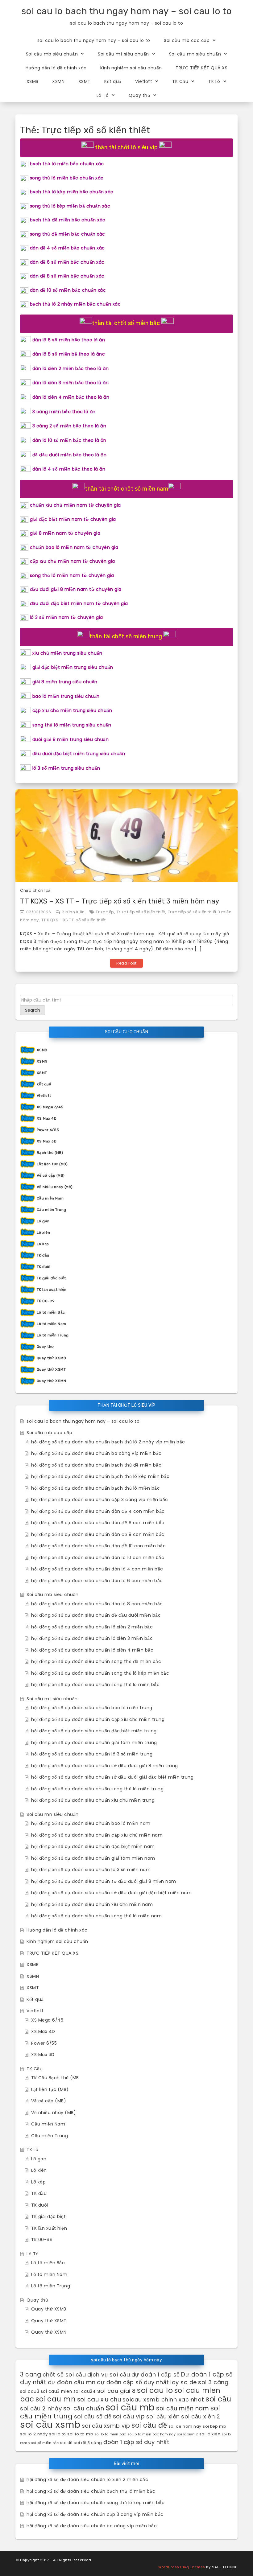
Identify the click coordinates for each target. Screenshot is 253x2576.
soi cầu (218, 2399)
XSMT (85, 81)
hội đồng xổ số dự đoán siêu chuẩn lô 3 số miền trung (92, 1754)
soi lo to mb (80, 2434)
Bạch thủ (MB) (50, 1153)
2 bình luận (73, 912)
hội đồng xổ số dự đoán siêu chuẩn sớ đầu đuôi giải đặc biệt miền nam (111, 1893)
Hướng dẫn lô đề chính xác (56, 68)
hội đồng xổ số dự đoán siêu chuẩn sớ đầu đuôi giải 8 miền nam (104, 1881)
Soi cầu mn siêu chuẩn (195, 54)
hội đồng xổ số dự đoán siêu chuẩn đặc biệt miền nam (93, 1846)
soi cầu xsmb (50, 2424)
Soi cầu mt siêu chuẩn (123, 54)
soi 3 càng (213, 2382)
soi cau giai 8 (116, 2391)
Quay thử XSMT (51, 1369)
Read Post (126, 963)
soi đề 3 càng (88, 2443)
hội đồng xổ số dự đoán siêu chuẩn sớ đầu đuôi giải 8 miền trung (105, 1766)
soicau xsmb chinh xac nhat (163, 2399)
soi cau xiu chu (99, 2399)
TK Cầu (180, 81)
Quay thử (139, 95)
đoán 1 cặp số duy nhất (136, 2442)
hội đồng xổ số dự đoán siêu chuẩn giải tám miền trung (94, 1743)
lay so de (184, 2382)
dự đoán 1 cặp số (156, 2374)
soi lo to (58, 2434)
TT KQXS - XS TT (58, 920)
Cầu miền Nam (50, 1198)
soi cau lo (155, 2390)
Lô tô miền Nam (52, 1324)
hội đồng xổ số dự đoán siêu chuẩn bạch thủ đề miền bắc (96, 1465)
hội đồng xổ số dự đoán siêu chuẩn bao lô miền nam (91, 1823)
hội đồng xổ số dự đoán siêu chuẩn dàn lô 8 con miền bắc (97, 1604)
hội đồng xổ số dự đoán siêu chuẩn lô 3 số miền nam (91, 1870)
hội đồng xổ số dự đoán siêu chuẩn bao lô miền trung (92, 1708)
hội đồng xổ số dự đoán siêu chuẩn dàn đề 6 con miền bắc (98, 1523)
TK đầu (43, 1255)
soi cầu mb (130, 2407)
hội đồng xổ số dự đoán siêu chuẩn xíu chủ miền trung (93, 1800)
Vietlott (144, 81)
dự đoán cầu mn (72, 2382)
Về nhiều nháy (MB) (55, 1187)
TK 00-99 (46, 1301)
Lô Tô (103, 95)
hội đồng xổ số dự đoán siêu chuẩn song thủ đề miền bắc (96, 1661)
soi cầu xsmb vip (106, 2426)
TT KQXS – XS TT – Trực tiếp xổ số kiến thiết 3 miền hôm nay (120, 901)
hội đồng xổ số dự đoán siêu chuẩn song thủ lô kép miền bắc (100, 1673)
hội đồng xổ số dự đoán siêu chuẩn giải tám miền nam (93, 1858)
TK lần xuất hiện (52, 1290)
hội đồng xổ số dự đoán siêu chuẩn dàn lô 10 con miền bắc (98, 1558)
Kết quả (113, 81)
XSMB (33, 81)
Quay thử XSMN (52, 1381)
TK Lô (214, 81)
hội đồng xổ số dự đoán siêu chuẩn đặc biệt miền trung (94, 1731)
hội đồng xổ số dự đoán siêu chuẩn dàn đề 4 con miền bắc (98, 1511)
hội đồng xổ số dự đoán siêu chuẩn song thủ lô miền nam (96, 1916)
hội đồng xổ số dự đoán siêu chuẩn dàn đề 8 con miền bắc (98, 1534)
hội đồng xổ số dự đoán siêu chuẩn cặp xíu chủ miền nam (97, 1835)
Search (33, 1010)
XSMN (58, 81)
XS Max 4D (47, 1118)
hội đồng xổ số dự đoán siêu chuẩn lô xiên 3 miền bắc (92, 1638)
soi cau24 (85, 2391)
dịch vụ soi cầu (109, 2374)
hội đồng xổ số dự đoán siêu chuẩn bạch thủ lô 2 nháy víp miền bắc (108, 1442)
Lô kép (43, 1244)
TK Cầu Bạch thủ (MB (55, 2078)
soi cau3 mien (56, 2391)
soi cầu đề (149, 2425)
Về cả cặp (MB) (51, 1175)
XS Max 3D (47, 1141)
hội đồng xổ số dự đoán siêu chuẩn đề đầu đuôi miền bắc (96, 1615)
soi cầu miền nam (182, 2408)
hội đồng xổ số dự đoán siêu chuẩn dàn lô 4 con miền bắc (97, 1569)
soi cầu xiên (163, 2416)
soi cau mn (56, 2399)
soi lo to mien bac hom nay (151, 2434)
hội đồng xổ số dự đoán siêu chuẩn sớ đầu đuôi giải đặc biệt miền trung (112, 1777)
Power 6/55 (48, 1130)
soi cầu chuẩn (84, 2408)
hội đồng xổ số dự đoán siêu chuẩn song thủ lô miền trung (97, 1789)
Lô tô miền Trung (53, 1335)
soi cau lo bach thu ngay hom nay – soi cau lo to (127, 11)
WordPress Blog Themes (182, 2567)
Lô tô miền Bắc (51, 1312)
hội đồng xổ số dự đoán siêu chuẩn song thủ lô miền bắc (95, 1685)
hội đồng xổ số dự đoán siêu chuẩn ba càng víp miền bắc (96, 1453)
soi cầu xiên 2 (201, 2416)
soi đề (66, 2443)
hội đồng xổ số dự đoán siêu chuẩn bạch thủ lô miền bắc (95, 1488)
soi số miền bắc (45, 2443)
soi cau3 (30, 2391)
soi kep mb (214, 2426)
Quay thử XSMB (52, 1358)
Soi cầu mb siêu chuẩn (52, 54)
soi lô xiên (210, 2434)
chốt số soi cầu (64, 2374)
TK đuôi (44, 1267)
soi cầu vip (129, 2416)
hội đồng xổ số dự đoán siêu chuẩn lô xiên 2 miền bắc (92, 1627)
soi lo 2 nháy (34, 2434)
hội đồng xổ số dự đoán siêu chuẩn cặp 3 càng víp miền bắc (100, 1500)
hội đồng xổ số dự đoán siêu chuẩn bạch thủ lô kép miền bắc (100, 1476)
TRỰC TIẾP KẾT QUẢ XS (201, 68)
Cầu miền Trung (52, 1210)
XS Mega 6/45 (50, 1107)
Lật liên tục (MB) (52, 1164)
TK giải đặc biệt (51, 1278)
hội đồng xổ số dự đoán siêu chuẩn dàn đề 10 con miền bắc (98, 1546)
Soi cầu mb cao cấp (187, 40)
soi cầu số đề (93, 2416)
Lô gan (43, 1221)
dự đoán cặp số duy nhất (133, 2382)
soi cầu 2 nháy (41, 2408)
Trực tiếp (105, 912)
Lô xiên (44, 1232)
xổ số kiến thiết (91, 920)
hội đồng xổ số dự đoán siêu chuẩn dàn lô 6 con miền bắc (97, 1581)
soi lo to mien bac (110, 2434)
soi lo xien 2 (188, 2434)
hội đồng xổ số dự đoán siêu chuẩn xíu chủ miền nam (92, 1904)
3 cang (31, 2374)
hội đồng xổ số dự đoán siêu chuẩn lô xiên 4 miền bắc (92, 1650)
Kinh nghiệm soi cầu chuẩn (131, 68)
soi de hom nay (185, 2426)
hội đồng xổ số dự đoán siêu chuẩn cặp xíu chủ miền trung (98, 1719)
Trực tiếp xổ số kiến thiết (141, 912)
